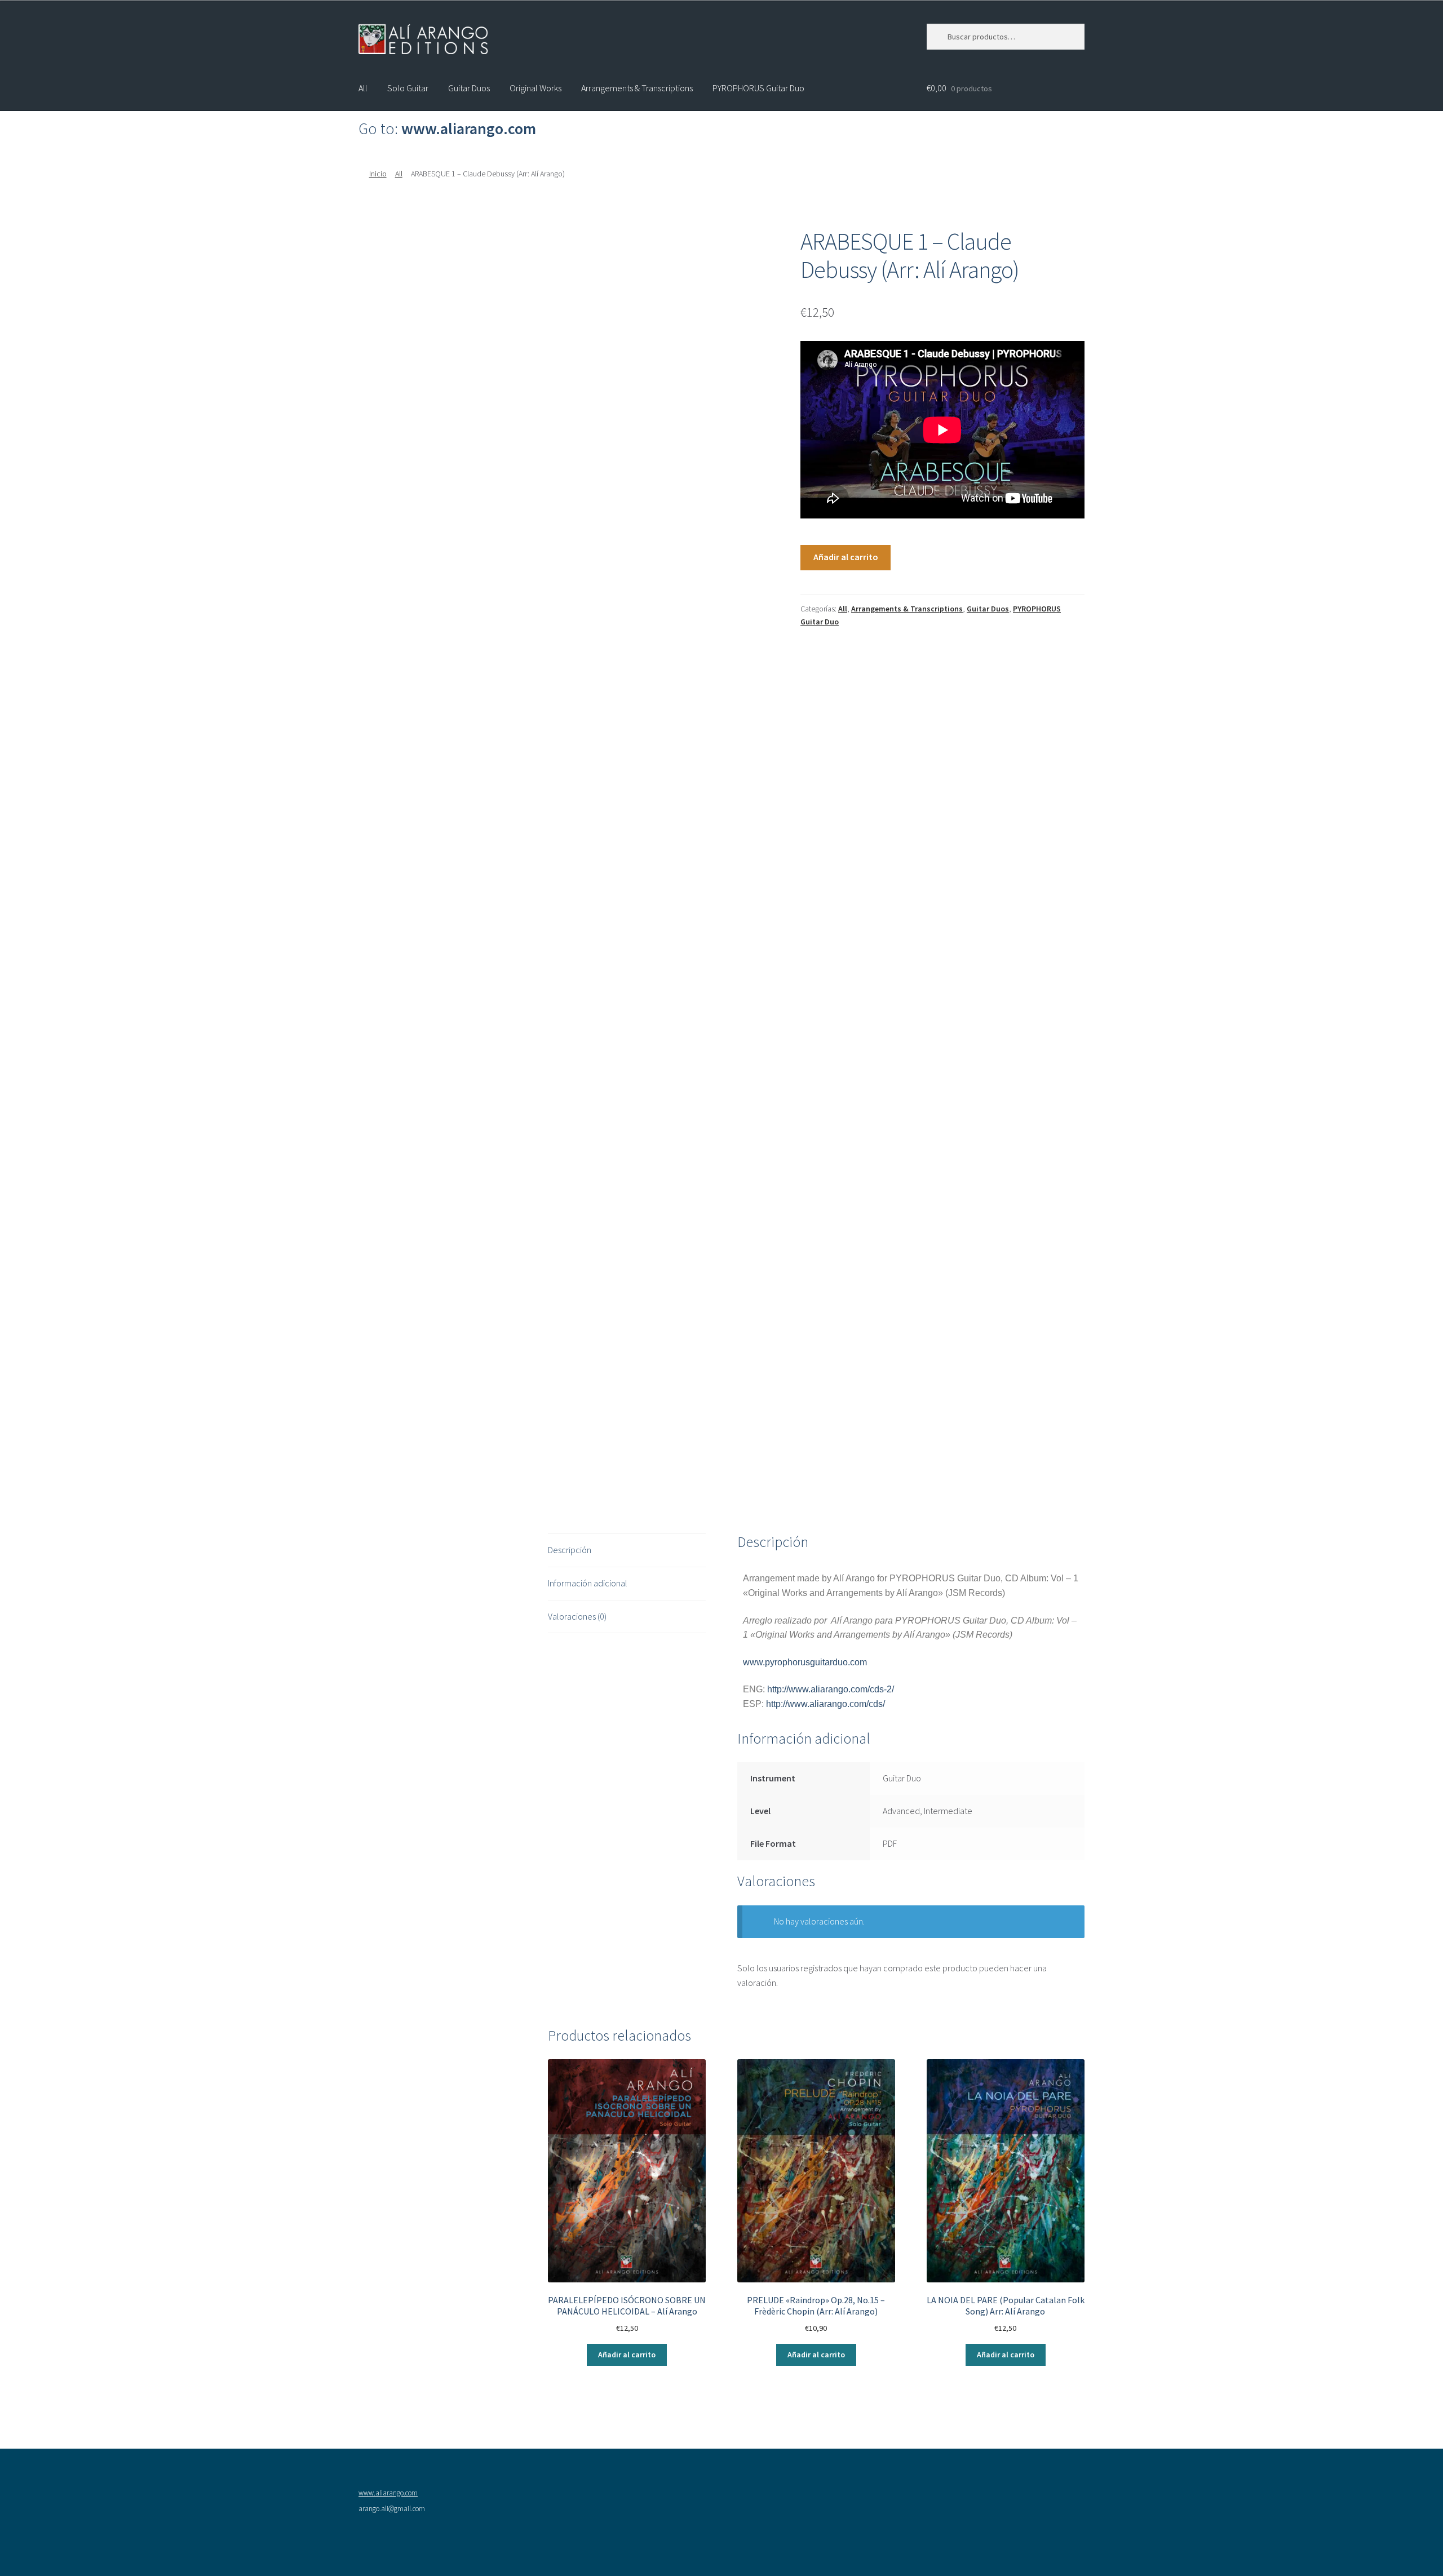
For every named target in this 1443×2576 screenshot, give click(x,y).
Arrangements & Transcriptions (637, 88)
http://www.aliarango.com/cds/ (825, 1704)
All (363, 88)
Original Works (535, 88)
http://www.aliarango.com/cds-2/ (831, 1689)
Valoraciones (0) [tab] (577, 1616)
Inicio (378, 174)
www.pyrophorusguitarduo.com (805, 1662)
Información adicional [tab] (588, 1583)
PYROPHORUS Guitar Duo (758, 88)
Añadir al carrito (846, 557)
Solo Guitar (408, 88)
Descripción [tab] (570, 1550)
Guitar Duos (469, 88)
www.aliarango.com (388, 2493)
